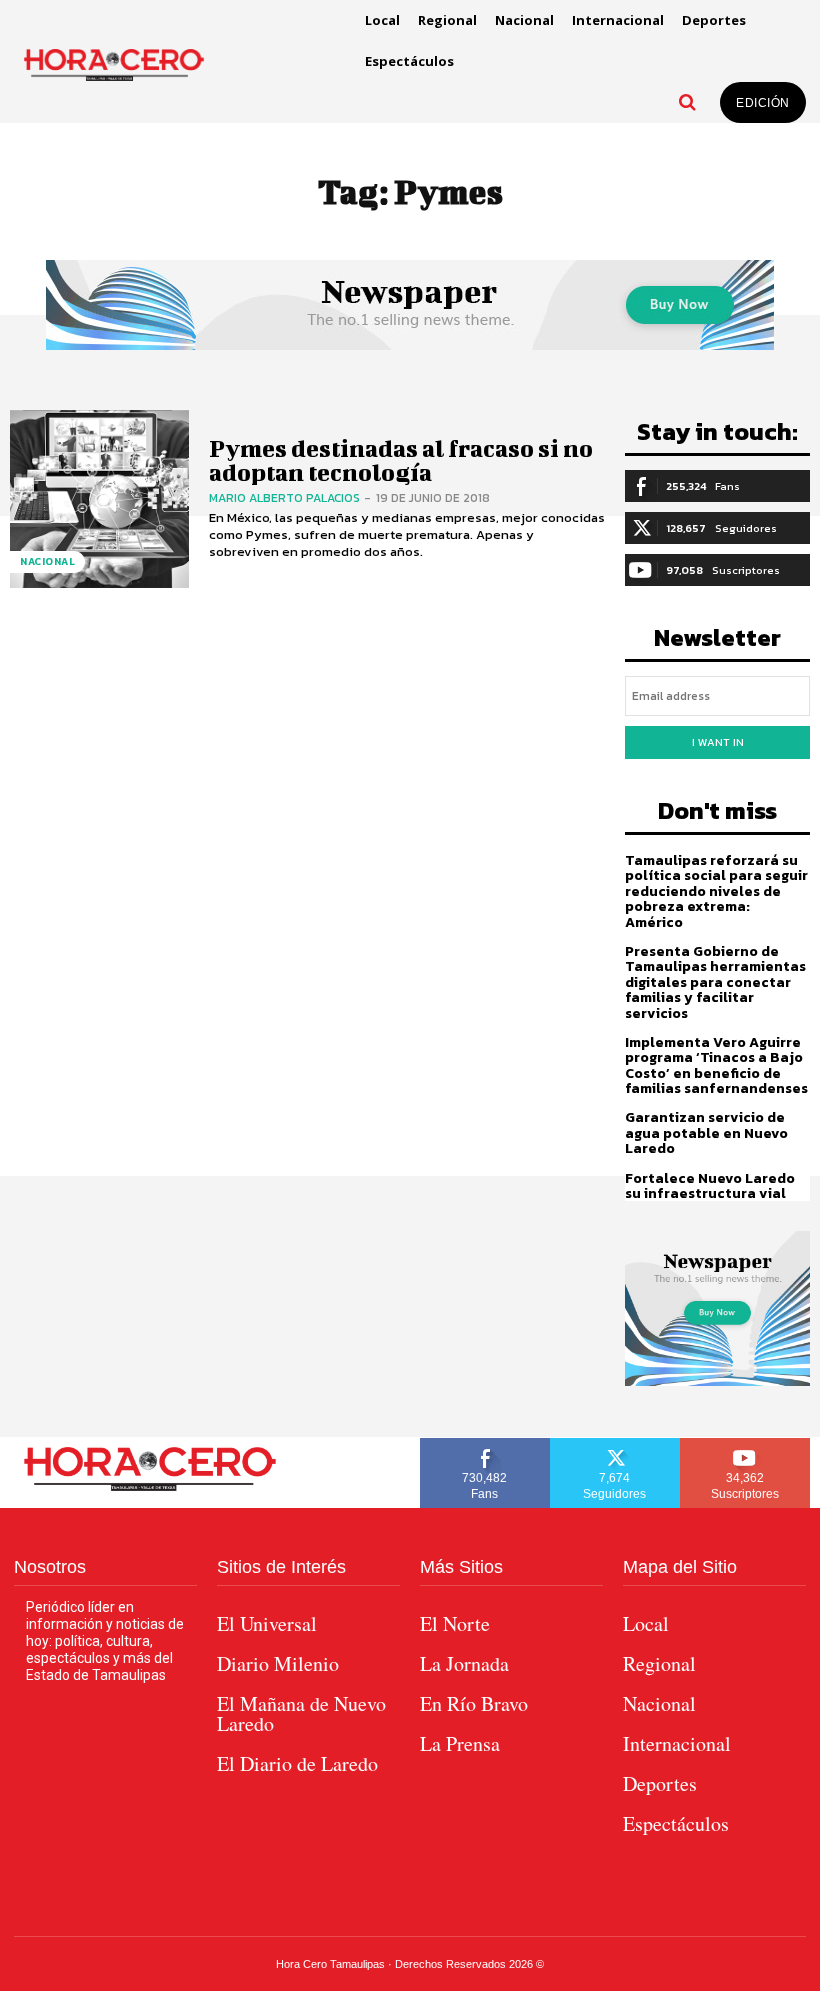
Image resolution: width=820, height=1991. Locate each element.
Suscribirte (745, 1445)
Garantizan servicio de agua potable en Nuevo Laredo (706, 1133)
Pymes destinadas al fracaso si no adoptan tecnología (401, 459)
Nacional (47, 561)
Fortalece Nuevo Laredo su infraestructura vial (710, 1186)
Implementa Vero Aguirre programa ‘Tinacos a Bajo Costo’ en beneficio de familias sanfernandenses (716, 1065)
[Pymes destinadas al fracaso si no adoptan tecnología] (99, 499)
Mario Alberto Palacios (284, 498)
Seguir (615, 1445)
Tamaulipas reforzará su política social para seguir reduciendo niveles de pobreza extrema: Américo (716, 891)
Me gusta (485, 1445)
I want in (718, 742)
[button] (687, 102)
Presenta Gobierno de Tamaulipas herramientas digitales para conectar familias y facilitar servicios (715, 982)
